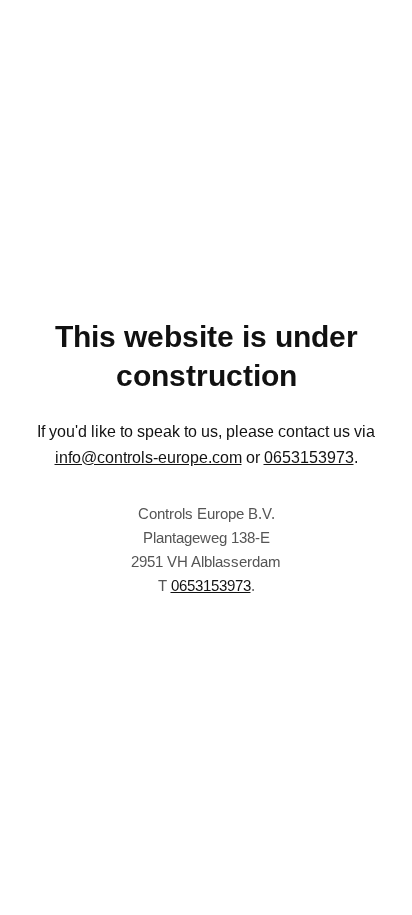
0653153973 (309, 457)
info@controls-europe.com (148, 457)
